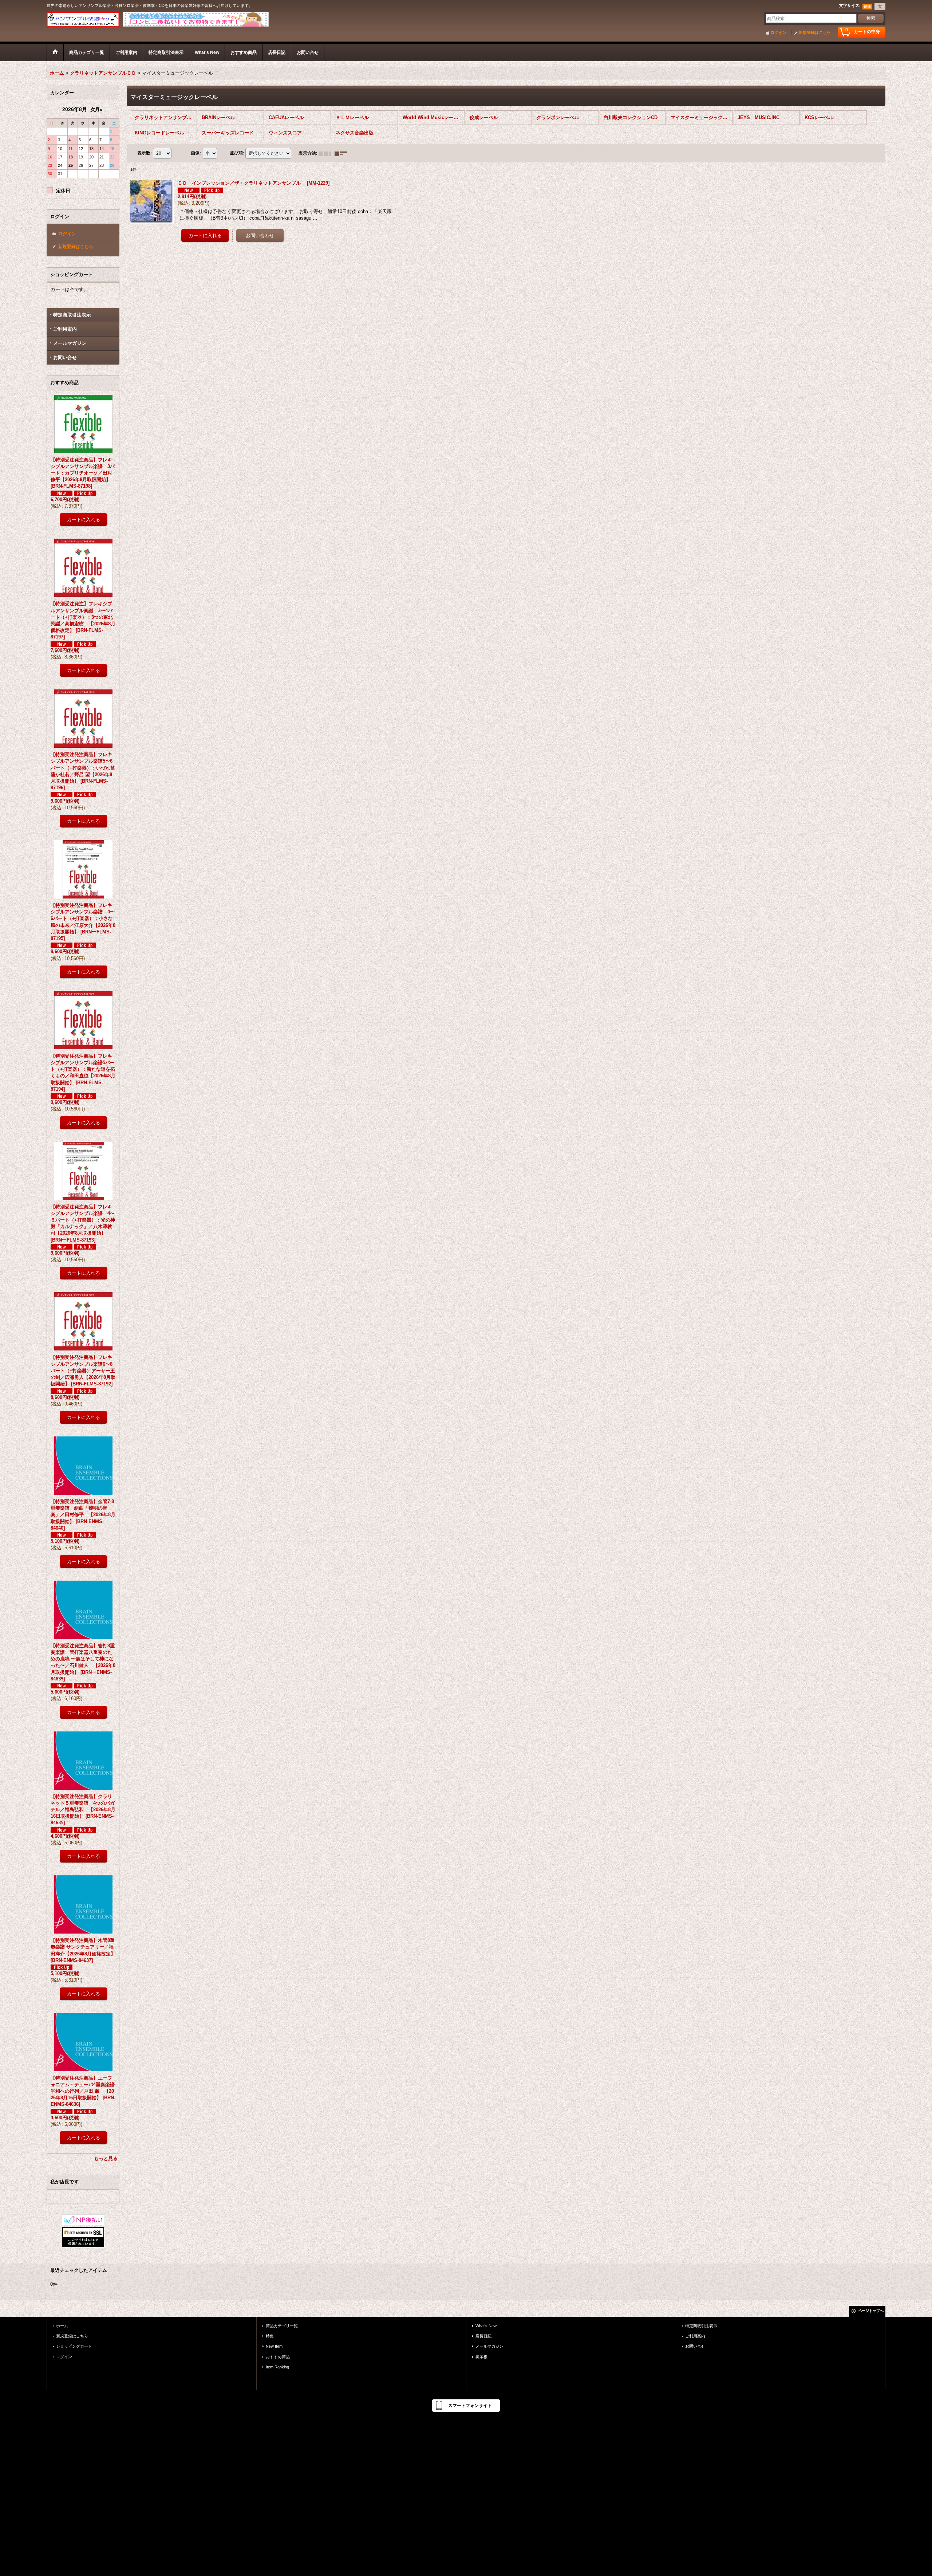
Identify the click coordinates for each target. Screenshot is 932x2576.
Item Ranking (277, 2367)
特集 (270, 2336)
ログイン (778, 32)
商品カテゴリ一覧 (282, 2326)
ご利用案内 (65, 329)
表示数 (145, 153)
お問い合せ (65, 357)
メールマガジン (70, 343)
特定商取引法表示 (72, 315)
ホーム (62, 2326)
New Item (274, 2346)
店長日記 (483, 2336)
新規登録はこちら (815, 32)
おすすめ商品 (278, 2357)
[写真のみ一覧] (327, 153)
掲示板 (481, 2357)
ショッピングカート (74, 2346)
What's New (486, 2326)
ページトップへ (871, 2311)
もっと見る (106, 2158)
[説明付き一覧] (343, 153)
